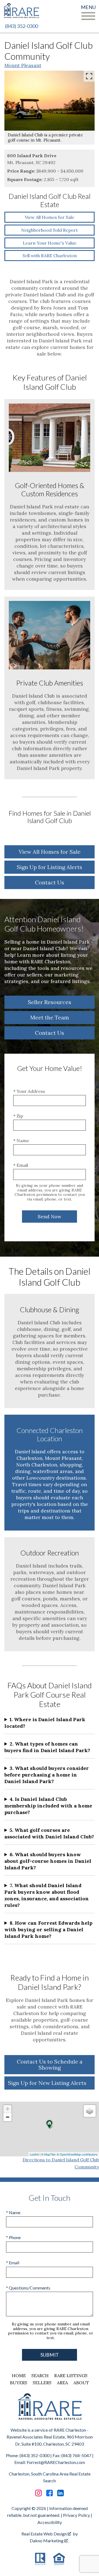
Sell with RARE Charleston (50, 256)
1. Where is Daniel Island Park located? (45, 1723)
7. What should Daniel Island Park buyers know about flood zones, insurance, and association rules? (47, 1895)
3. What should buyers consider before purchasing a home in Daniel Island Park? (47, 1775)
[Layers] (90, 2111)
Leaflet (34, 2154)
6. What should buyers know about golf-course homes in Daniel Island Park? (48, 1861)
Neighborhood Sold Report (50, 230)
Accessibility (50, 2522)
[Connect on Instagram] (38, 2493)
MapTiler (50, 2154)
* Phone (13, 2237)
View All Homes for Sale (50, 217)
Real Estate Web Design (45, 2534)
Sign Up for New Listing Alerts (47, 2083)
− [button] (8, 2117)
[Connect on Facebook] (50, 2493)
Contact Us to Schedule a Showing (50, 2064)
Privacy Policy (76, 2515)
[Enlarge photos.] (89, 76)
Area (62, 2383)
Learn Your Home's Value (50, 243)
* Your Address (29, 1091)
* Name (21, 1141)
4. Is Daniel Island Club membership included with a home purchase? (48, 1806)
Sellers (42, 2383)
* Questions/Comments (28, 2288)
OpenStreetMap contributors (79, 2154)
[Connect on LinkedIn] (61, 2493)
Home (19, 2376)
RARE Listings (71, 2376)
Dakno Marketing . (49, 2541)
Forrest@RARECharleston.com (56, 2462)
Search (40, 2376)
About (81, 2383)
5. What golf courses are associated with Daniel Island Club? (49, 1833)
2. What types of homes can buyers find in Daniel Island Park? (47, 1747)
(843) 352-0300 (21, 26)
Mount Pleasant (23, 65)
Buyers (19, 2383)
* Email (21, 1165)
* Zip (18, 1116)
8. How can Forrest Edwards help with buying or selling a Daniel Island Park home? (48, 1929)
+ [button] (8, 2109)
